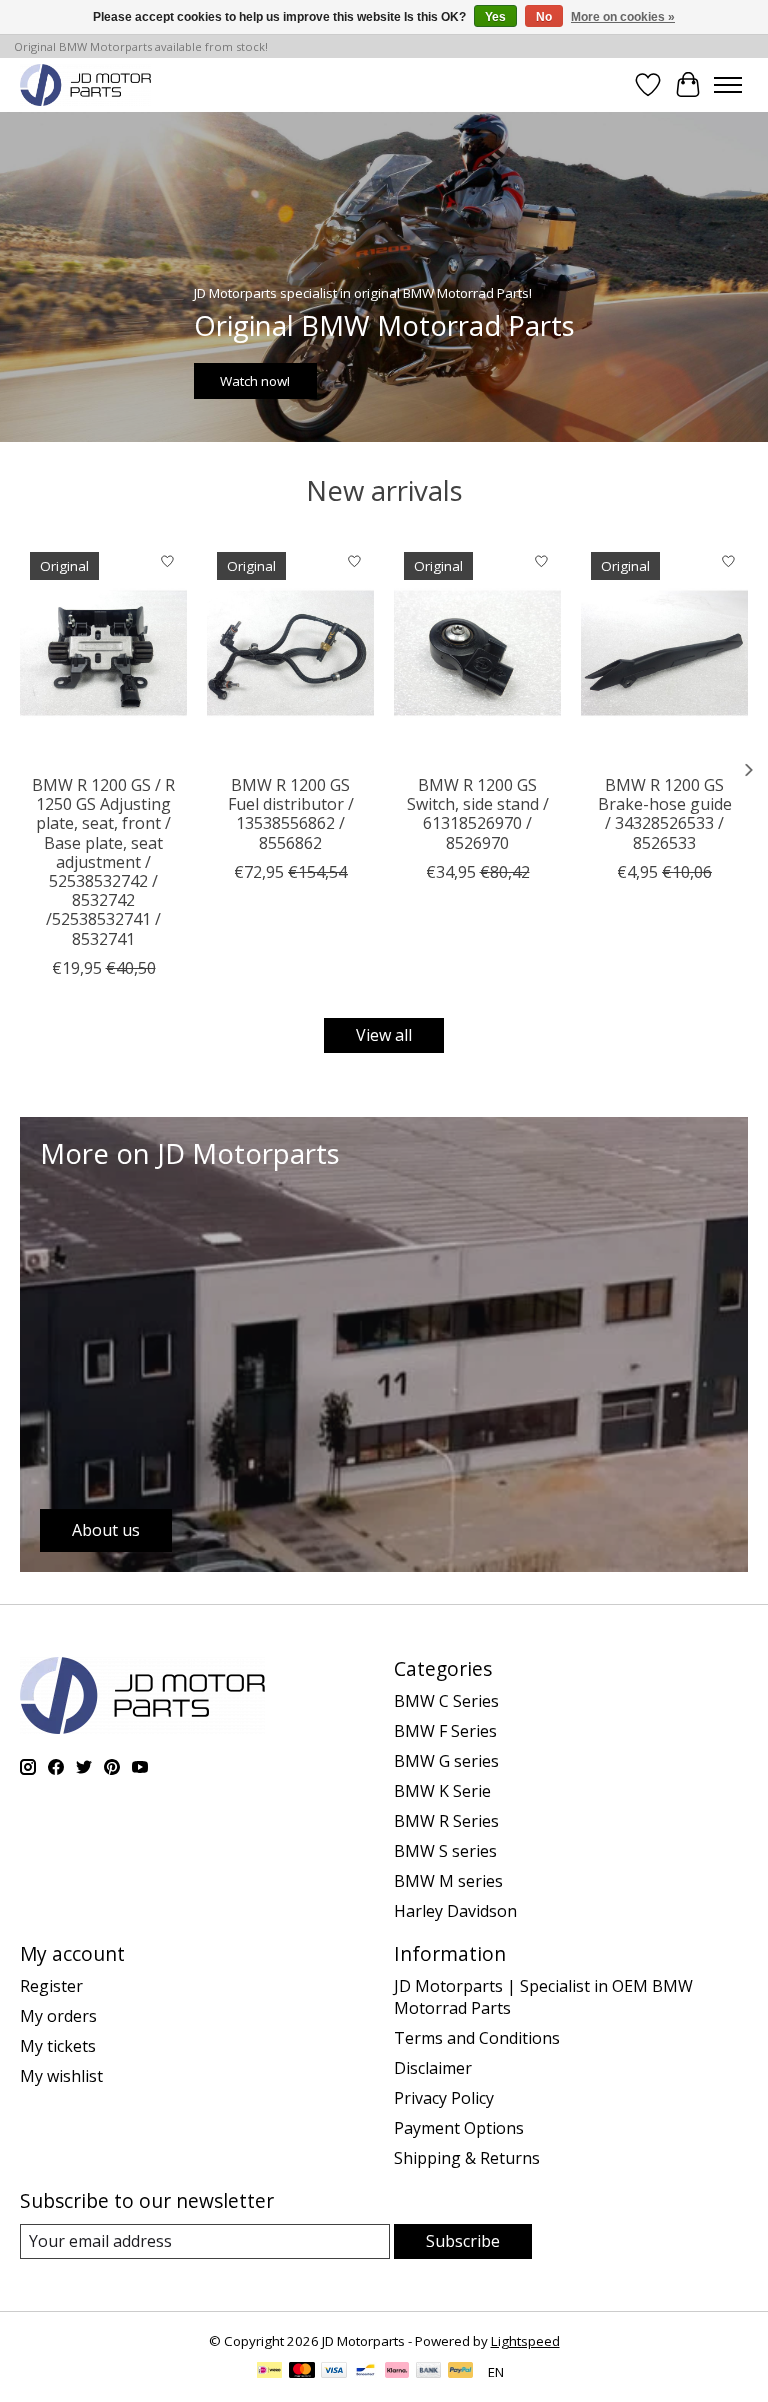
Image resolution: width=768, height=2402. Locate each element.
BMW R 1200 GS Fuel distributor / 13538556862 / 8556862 (291, 814)
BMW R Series (446, 1821)
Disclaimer (433, 2068)
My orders (58, 2016)
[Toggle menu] (728, 85)
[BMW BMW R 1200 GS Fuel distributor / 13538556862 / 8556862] (290, 653)
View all (384, 1035)
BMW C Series (446, 1701)
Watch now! (255, 380)
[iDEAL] (269, 2372)
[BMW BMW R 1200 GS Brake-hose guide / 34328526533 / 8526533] (664, 653)
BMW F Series (445, 1731)
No (544, 17)
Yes (495, 17)
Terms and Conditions (477, 2038)
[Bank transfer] (429, 2372)
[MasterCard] (302, 2372)
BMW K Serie (442, 1791)
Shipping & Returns (467, 2158)
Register (51, 1986)
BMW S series (445, 1851)
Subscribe (463, 2241)
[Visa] (334, 2372)
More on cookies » (623, 17)
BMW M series (448, 1881)
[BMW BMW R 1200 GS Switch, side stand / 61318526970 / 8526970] (477, 653)
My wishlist (61, 2076)
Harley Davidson (455, 1911)
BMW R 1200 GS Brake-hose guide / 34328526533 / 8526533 (665, 814)
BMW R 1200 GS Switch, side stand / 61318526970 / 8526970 (478, 814)
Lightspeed (525, 2341)
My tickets (58, 2046)
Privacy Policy (444, 2098)
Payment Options (459, 2128)
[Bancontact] (365, 2372)
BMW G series (446, 1761)
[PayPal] (461, 2372)
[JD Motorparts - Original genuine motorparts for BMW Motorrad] (85, 84)
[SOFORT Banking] (397, 2372)
